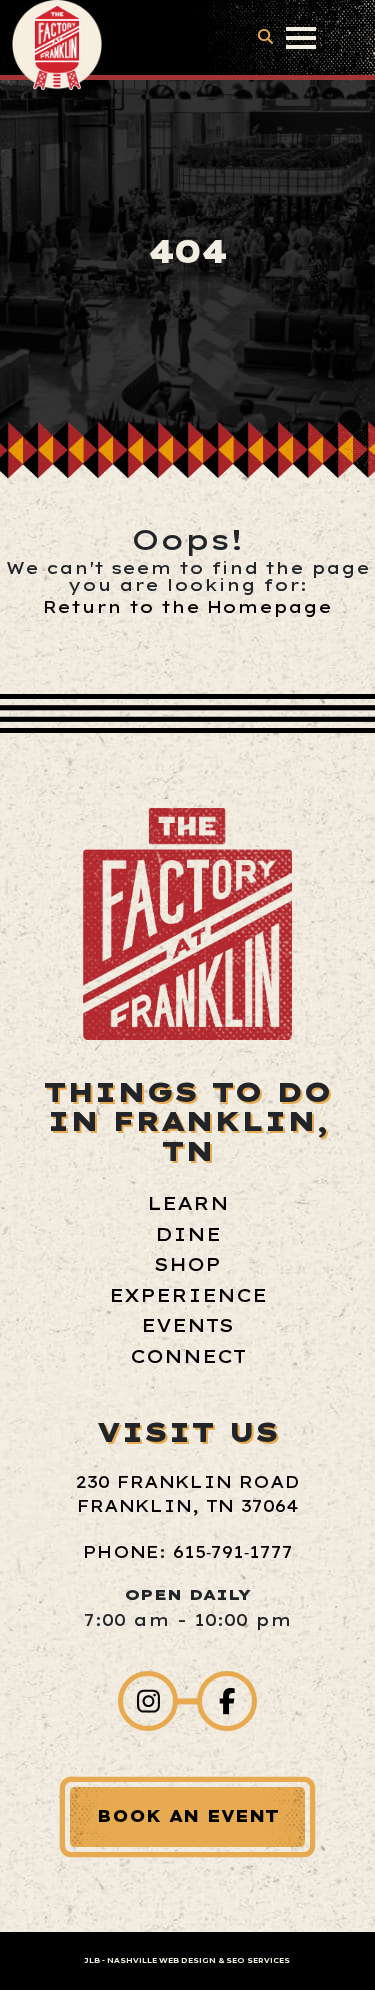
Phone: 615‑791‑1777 (188, 1552)
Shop (187, 1264)
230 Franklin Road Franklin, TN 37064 (187, 1494)
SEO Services (258, 1960)
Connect (188, 1356)
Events (187, 1325)
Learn (188, 1203)
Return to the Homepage (187, 607)
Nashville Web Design (161, 1960)
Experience (188, 1295)
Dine (188, 1234)
